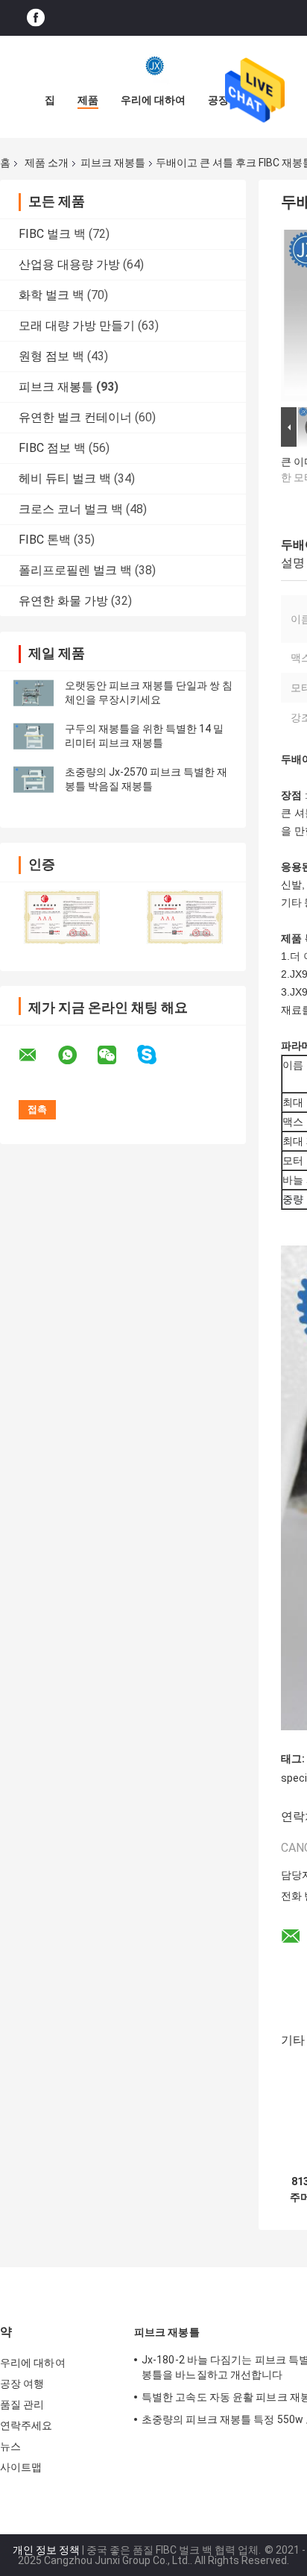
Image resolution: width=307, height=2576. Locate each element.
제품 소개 (47, 163)
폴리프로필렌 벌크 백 (75, 570)
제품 (88, 100)
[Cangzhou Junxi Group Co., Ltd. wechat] (116, 1055)
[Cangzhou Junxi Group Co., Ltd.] (153, 66)
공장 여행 (22, 2384)
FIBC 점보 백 (52, 448)
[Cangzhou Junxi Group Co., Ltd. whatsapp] (77, 1055)
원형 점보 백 (51, 356)
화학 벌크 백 (51, 295)
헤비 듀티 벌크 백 (65, 478)
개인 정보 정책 (46, 2550)
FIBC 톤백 (45, 540)
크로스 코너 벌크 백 (71, 509)
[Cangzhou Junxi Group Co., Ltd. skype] (156, 1055)
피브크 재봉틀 (113, 163)
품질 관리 (22, 2404)
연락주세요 (26, 2425)
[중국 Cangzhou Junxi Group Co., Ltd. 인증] (61, 917)
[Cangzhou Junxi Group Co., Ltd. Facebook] (36, 18)
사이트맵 (21, 2467)
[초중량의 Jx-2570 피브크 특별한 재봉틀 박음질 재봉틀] (34, 779)
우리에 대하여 (153, 100)
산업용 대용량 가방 (69, 264)
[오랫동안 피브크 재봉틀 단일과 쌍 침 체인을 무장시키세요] (34, 693)
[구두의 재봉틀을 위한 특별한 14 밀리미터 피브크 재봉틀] (34, 736)
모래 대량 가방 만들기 (77, 326)
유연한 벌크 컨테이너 (75, 417)
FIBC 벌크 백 (52, 234)
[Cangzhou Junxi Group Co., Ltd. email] (37, 1055)
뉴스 (10, 2446)
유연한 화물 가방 (63, 601)
